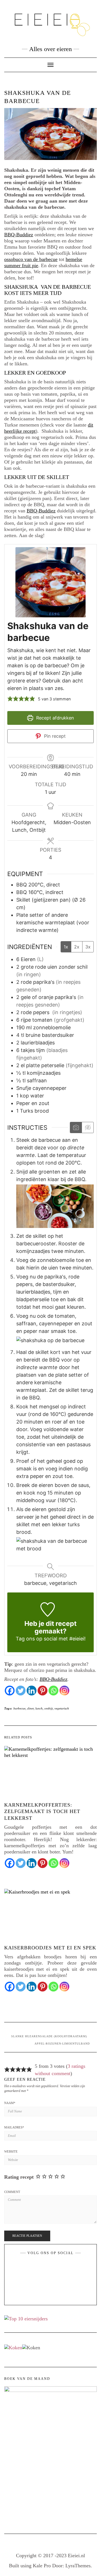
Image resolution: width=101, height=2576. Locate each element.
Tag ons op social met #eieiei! (51, 1639)
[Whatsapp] (53, 1691)
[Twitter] (21, 1691)
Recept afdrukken (54, 718)
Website (11, 2151)
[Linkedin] (32, 1691)
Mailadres (14, 2127)
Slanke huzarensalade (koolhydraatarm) (49, 2036)
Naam (10, 2103)
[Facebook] (10, 1691)
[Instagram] (64, 1691)
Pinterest (47, 2267)
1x (66, 947)
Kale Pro (42, 2566)
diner (30, 1708)
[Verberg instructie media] (88, 1127)
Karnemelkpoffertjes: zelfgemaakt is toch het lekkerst (42, 1811)
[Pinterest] (43, 1691)
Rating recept (19, 2177)
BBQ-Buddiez (19, 235)
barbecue (19, 1708)
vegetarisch (62, 1708)
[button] (10, 699)
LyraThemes (78, 2566)
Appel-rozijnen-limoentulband (62, 2044)
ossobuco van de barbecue (31, 259)
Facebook (40, 2267)
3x (88, 947)
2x (77, 947)
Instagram (54, 2267)
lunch (39, 1708)
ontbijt (49, 1708)
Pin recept (54, 736)
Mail (61, 2267)
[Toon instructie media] (76, 1127)
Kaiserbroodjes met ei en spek (50, 1948)
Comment (12, 2192)
